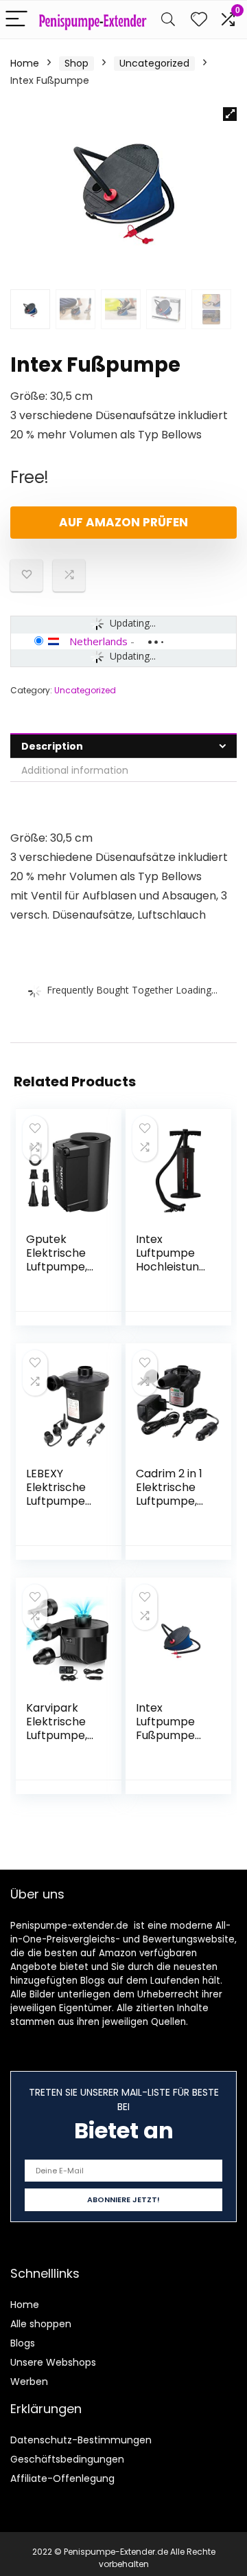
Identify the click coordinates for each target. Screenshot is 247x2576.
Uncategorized (154, 63)
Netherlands (98, 641)
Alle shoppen (41, 2324)
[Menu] (16, 20)
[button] (230, 114)
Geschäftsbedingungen (67, 2459)
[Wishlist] (199, 20)
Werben (29, 2382)
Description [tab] (52, 746)
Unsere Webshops (53, 2362)
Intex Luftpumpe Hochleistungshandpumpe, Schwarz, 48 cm (173, 1274)
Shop (77, 63)
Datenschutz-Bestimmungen (81, 2440)
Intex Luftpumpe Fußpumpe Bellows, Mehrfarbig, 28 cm (167, 1742)
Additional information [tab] (75, 770)
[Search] (168, 20)
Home (25, 63)
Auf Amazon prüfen (123, 522)
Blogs (23, 2343)
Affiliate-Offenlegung (62, 2478)
